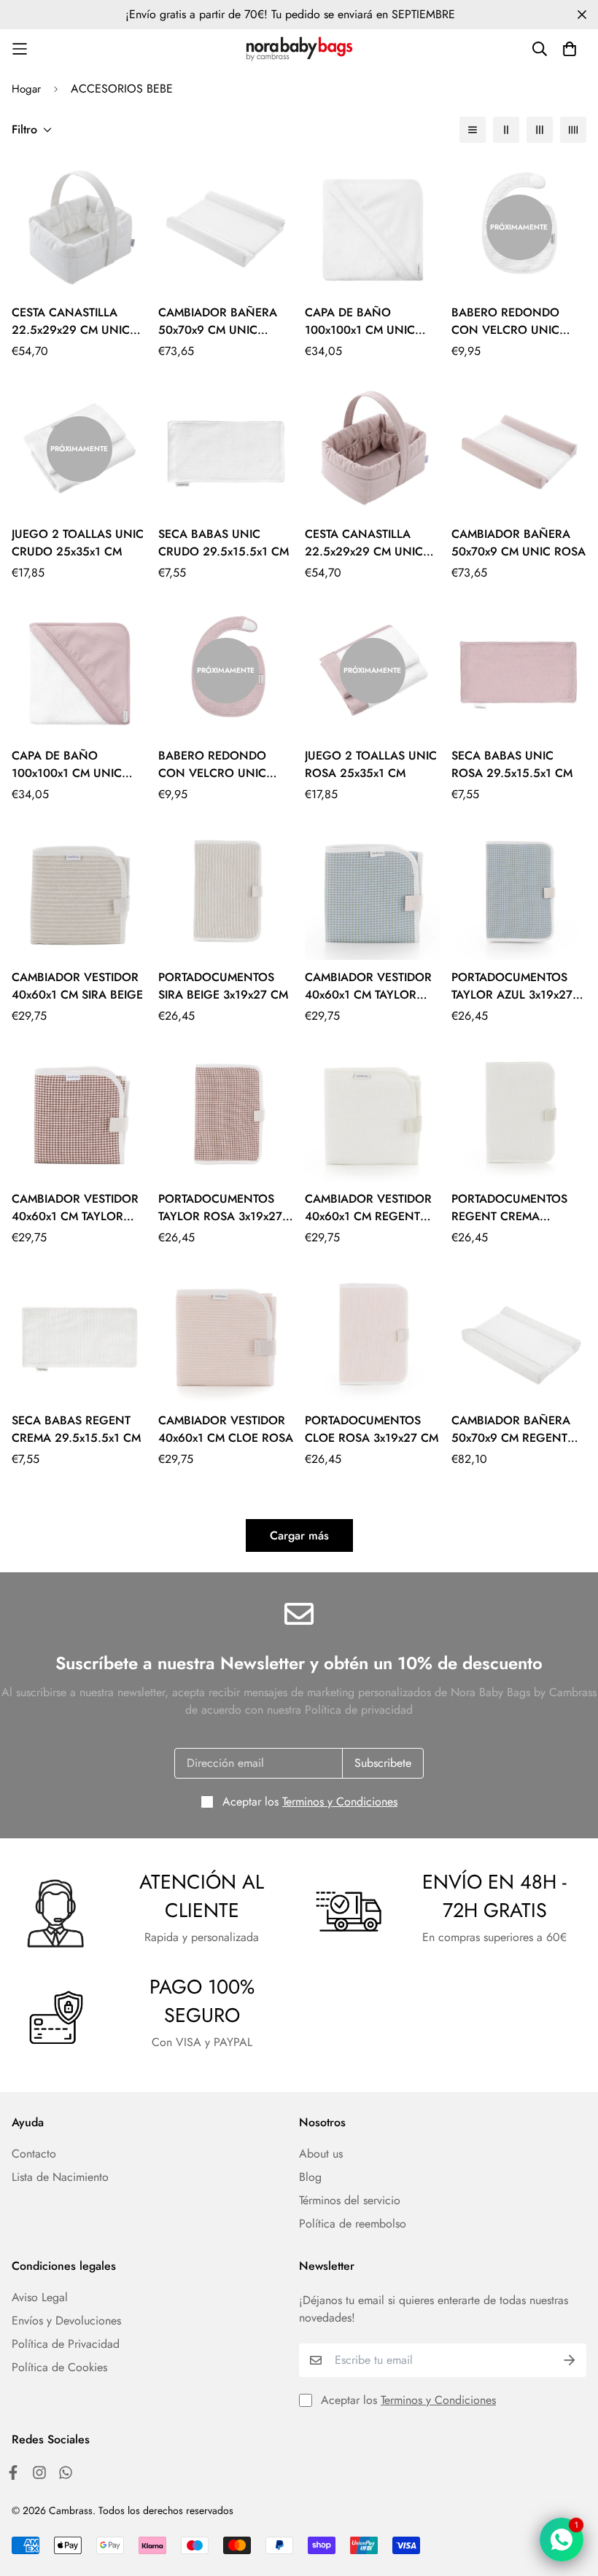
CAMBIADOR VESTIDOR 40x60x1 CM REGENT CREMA (368, 1208)
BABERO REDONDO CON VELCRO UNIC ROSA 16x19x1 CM (212, 765)
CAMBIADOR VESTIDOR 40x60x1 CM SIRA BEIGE (77, 986)
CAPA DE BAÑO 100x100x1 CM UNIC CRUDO (360, 321)
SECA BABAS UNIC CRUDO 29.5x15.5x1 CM (224, 543)
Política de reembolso (353, 2224)
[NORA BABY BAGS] (299, 49)
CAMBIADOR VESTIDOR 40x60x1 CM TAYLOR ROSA (75, 1208)
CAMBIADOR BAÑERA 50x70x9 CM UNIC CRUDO (218, 321)
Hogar (26, 89)
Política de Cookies (59, 2367)
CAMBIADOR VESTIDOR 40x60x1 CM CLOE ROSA (226, 1429)
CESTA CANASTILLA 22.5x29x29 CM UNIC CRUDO (71, 321)
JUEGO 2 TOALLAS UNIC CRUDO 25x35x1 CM (78, 543)
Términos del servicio (350, 2200)
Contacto (34, 2154)
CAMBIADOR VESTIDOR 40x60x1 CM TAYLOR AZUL (368, 986)
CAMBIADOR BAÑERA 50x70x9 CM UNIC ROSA (519, 543)
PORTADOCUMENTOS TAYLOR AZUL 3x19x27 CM (512, 986)
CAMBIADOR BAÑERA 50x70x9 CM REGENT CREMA (511, 1429)
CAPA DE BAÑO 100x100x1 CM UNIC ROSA (67, 765)
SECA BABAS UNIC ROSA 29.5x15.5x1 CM (512, 764)
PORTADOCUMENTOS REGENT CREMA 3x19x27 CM (509, 1208)
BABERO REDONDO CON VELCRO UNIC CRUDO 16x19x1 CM (505, 321)
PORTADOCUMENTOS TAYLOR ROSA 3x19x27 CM (220, 1208)
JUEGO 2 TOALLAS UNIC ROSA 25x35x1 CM (371, 764)
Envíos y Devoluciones (66, 2321)
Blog (310, 2177)
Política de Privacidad (66, 2344)
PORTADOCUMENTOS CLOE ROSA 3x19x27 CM (372, 1429)
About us (321, 2154)
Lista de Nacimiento (60, 2177)
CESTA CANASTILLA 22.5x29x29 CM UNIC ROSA (364, 543)
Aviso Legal (40, 2297)
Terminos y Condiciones (340, 1802)
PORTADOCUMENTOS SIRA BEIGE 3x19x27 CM (223, 986)
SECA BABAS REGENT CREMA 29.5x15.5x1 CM (76, 1429)
